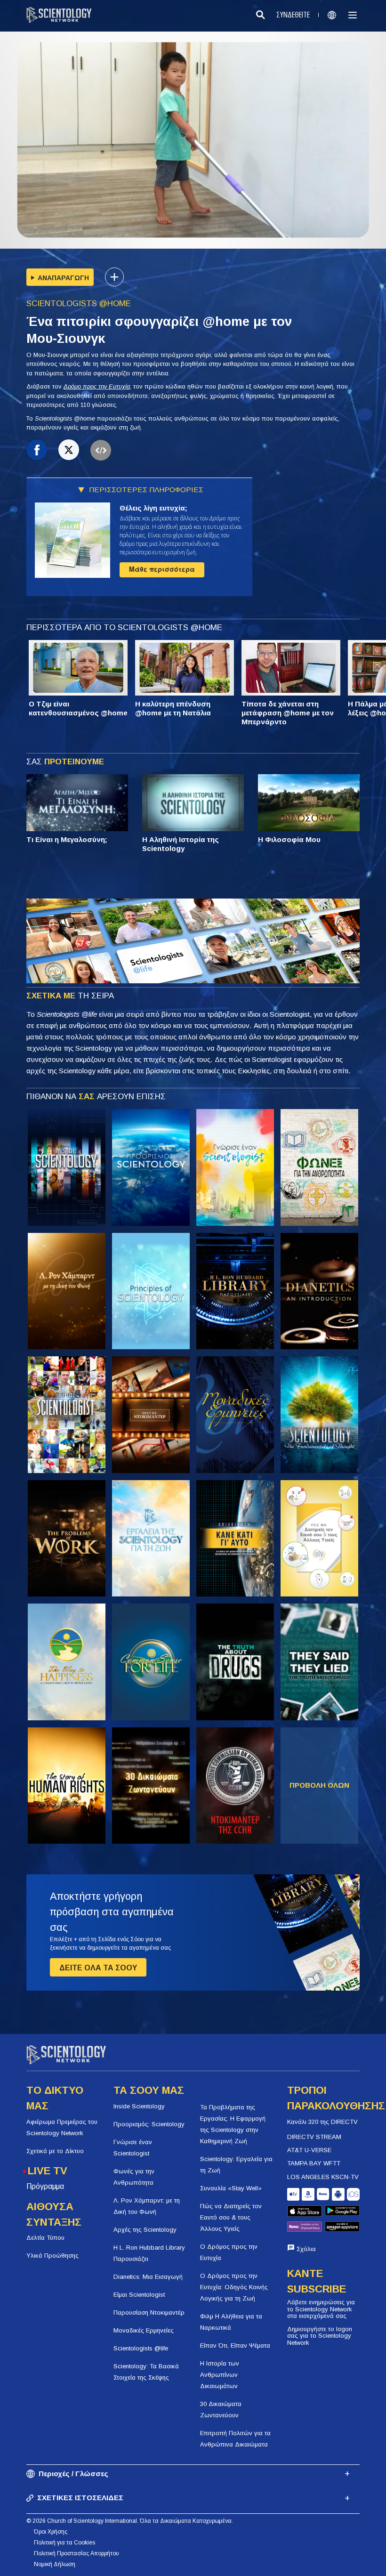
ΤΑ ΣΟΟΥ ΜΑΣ (149, 2090)
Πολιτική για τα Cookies (64, 2543)
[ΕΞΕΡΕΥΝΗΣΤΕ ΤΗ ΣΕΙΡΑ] (67, 1167)
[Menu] (353, 15)
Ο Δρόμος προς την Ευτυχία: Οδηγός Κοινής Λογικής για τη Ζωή (234, 2287)
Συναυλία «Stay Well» (231, 2188)
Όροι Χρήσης (51, 2532)
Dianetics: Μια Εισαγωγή (148, 2277)
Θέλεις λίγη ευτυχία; (153, 508)
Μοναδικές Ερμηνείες (144, 2330)
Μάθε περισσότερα (162, 569)
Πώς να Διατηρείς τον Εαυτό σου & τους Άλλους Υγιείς (231, 2217)
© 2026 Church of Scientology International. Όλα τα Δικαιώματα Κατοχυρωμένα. (130, 2521)
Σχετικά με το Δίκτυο (55, 2151)
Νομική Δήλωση (55, 2564)
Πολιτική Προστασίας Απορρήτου (76, 2553)
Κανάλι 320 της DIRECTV (322, 2122)
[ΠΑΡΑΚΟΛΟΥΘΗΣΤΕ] (151, 1291)
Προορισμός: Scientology (149, 2124)
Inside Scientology (139, 2106)
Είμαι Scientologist (139, 2295)
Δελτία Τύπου (45, 2238)
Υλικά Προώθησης (52, 2256)
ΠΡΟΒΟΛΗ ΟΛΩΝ (319, 1785)
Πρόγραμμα (45, 2186)
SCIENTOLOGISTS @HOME (79, 304)
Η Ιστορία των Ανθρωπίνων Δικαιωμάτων (220, 2375)
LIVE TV (48, 2171)
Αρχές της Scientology (145, 2230)
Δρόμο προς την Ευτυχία (97, 386)
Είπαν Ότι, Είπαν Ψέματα (235, 2345)
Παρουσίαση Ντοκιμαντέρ (149, 2313)
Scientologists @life (141, 2348)
